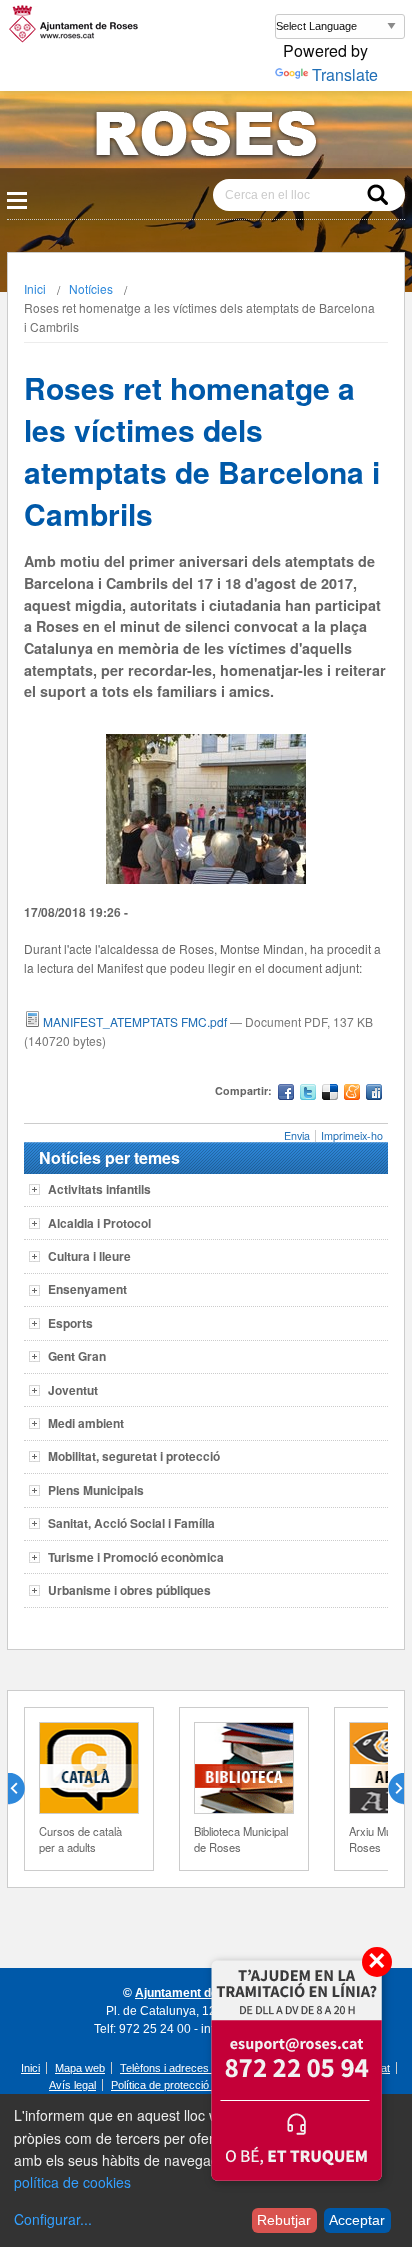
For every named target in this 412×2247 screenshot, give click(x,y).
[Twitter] (308, 1094)
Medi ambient (86, 1423)
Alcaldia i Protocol (99, 1223)
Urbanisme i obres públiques (129, 1590)
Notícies (91, 288)
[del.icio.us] (330, 1094)
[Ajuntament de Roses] (206, 137)
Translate (345, 74)
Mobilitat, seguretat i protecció (134, 1456)
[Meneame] (352, 1094)
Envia (297, 1135)
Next (388, 1789)
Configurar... (53, 2219)
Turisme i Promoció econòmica (136, 1557)
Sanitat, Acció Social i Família (131, 1523)
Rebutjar (284, 2220)
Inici (35, 288)
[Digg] (374, 1094)
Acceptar (357, 2220)
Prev (24, 1789)
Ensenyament (87, 1289)
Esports (70, 1323)
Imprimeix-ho (352, 1135)
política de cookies (72, 2182)
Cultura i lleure (89, 1256)
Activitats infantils (99, 1189)
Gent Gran (77, 1356)
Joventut (73, 1390)
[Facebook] (286, 1094)
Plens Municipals (96, 1490)
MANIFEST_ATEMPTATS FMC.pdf (135, 1021)
